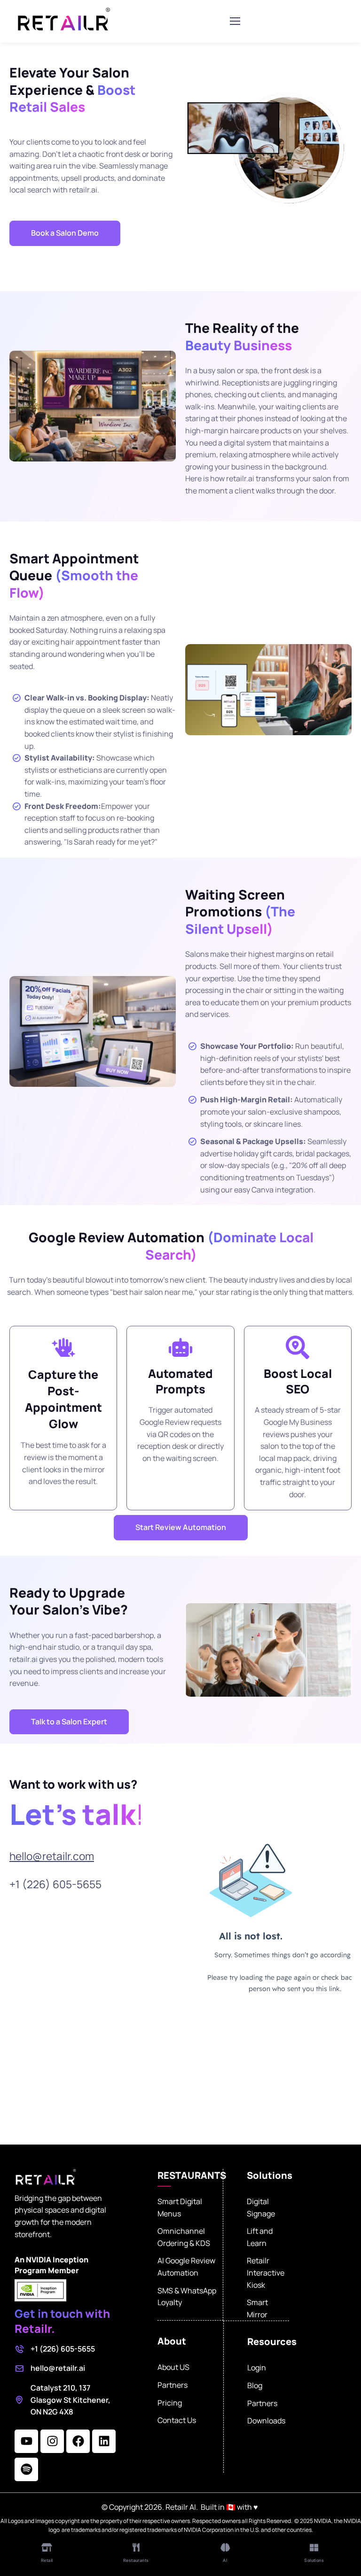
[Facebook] (78, 2441)
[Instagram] (52, 2441)
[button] (65, 233)
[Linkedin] (104, 2441)
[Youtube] (26, 2441)
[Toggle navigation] (235, 21)
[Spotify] (26, 2469)
